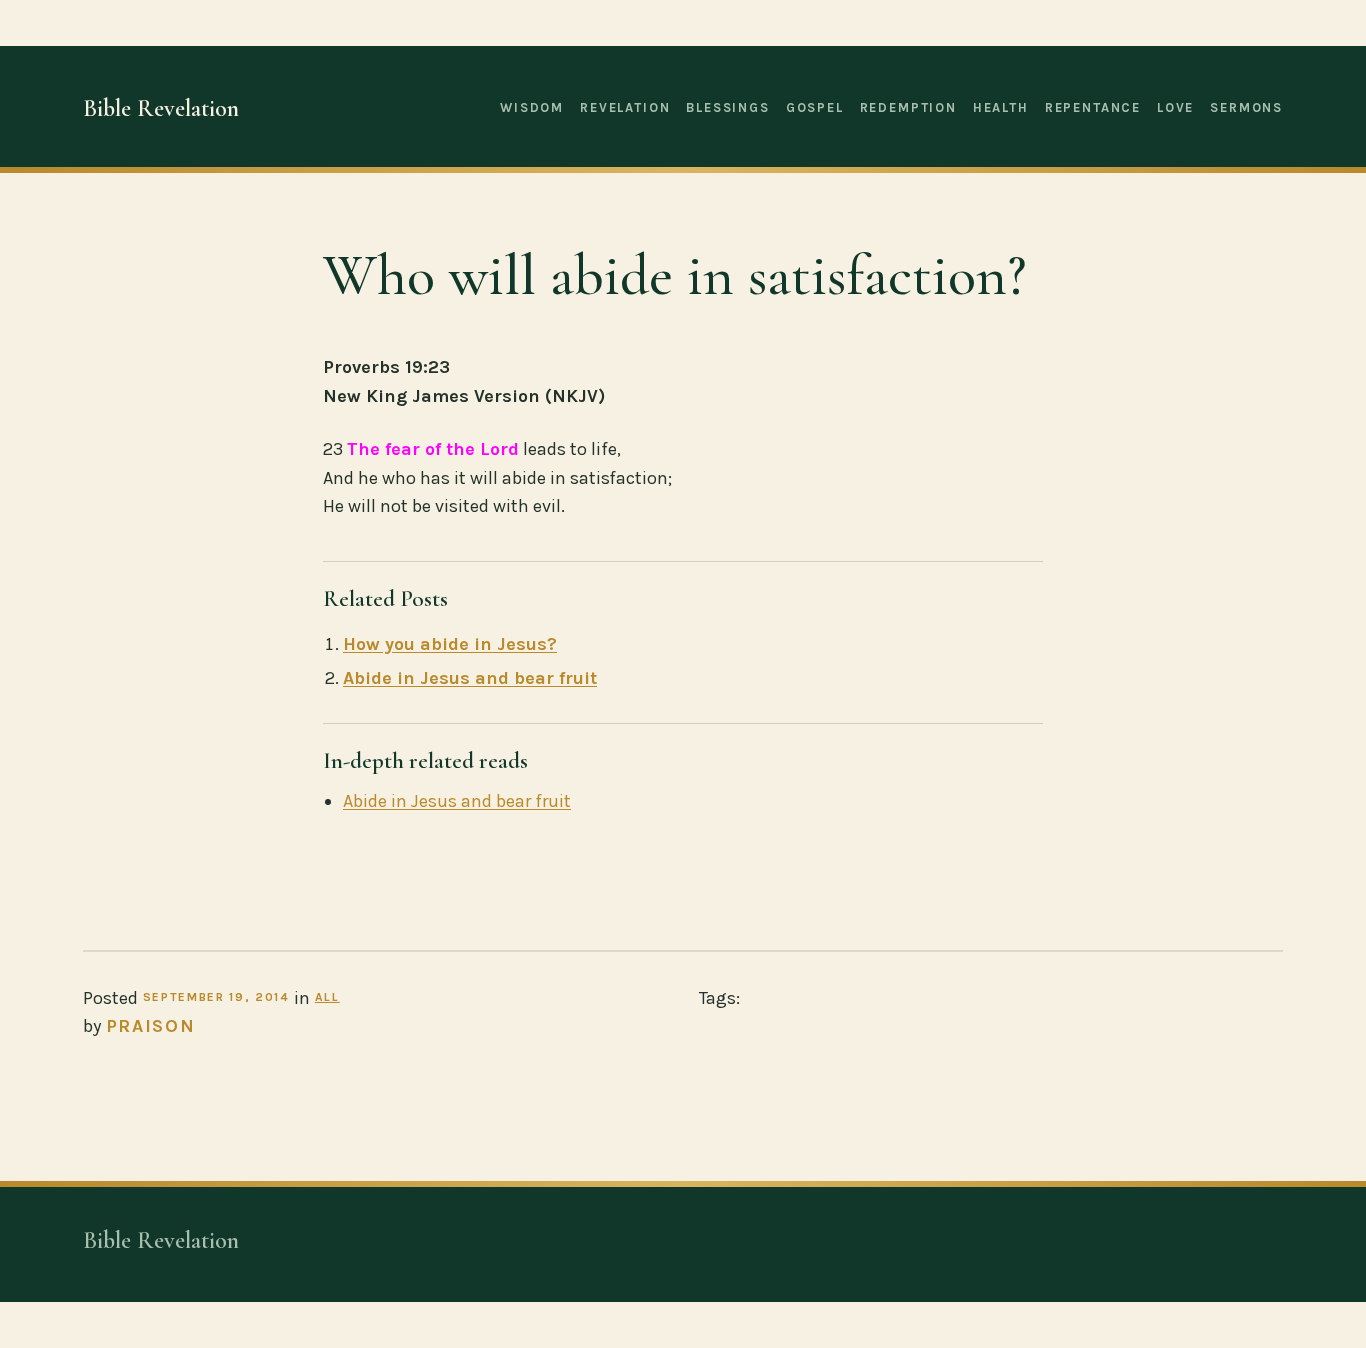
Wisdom (532, 107)
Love (1175, 107)
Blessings (727, 107)
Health (1001, 107)
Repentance (1093, 107)
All (327, 997)
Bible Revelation (161, 108)
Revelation (625, 107)
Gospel (815, 107)
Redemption (908, 107)
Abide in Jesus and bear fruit (470, 678)
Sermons (1246, 107)
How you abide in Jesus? (450, 644)
